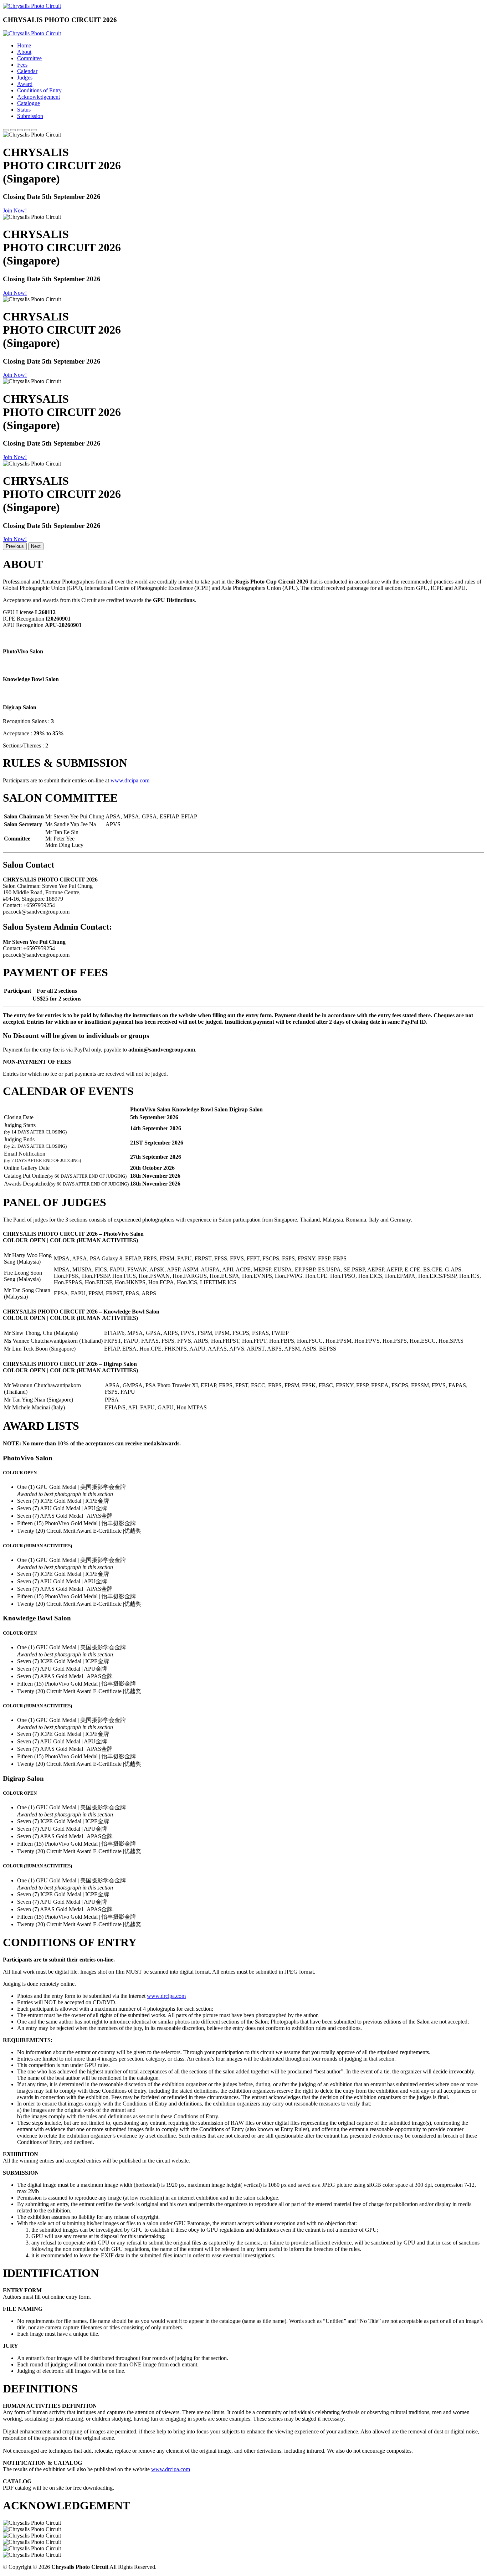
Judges (25, 78)
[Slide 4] (27, 130)
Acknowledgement (39, 97)
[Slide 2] (13, 130)
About (24, 52)
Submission (30, 116)
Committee (29, 58)
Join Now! (15, 210)
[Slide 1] (6, 130)
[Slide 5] (34, 130)
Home (24, 45)
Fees (22, 65)
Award (25, 84)
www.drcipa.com (130, 780)
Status (24, 110)
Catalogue (29, 103)
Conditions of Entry (39, 90)
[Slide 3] (20, 130)
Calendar (27, 71)
